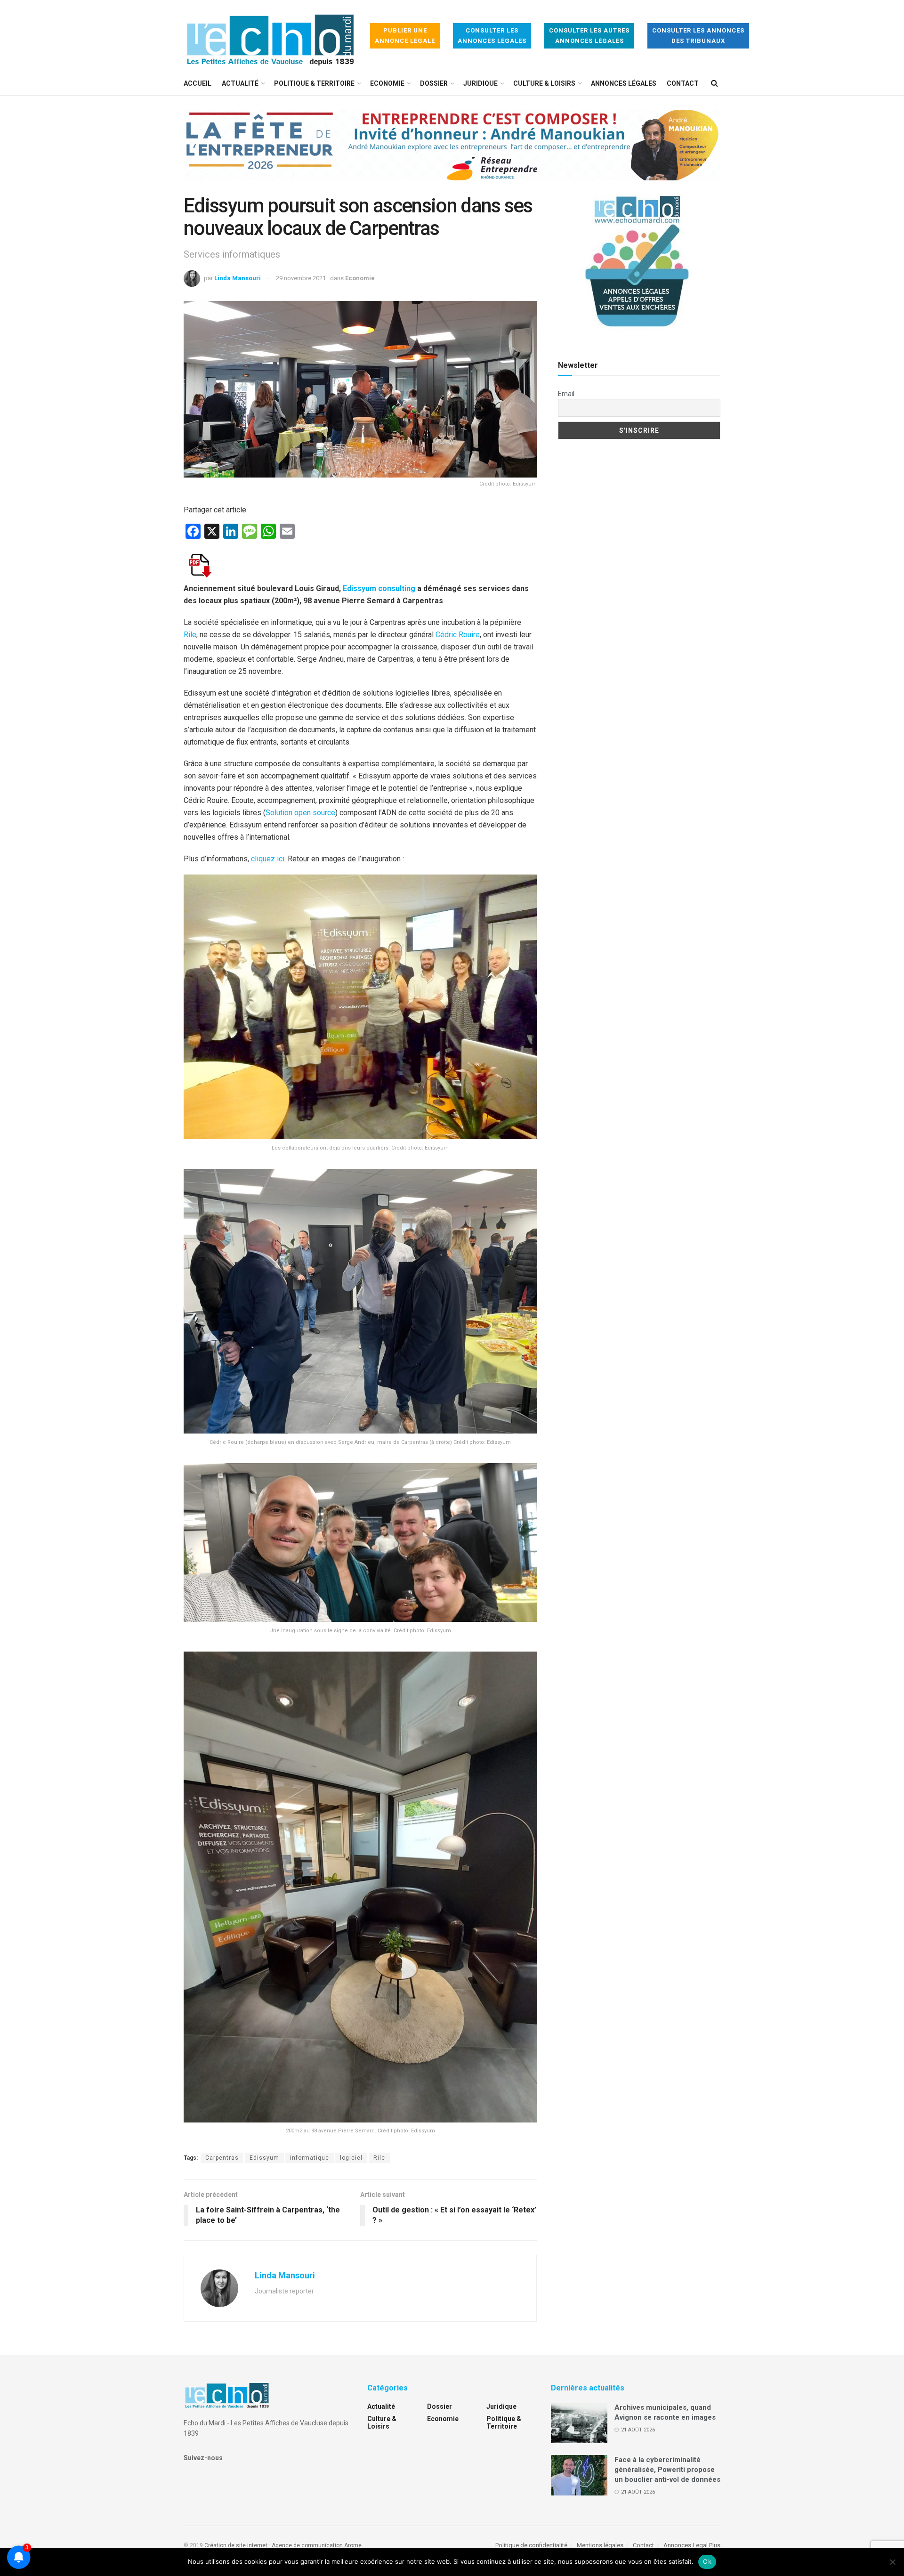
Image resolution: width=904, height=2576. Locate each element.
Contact (683, 83)
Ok (707, 2561)
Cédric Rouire (458, 635)
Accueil (198, 83)
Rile (190, 635)
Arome (353, 2545)
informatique (310, 2158)
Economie (387, 83)
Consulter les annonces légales (492, 36)
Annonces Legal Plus (692, 2545)
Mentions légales (600, 2545)
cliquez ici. (269, 859)
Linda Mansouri (238, 278)
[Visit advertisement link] (452, 152)
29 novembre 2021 (301, 278)
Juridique (480, 83)
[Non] (892, 2562)
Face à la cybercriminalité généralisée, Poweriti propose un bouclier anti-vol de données (667, 2470)
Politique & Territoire (314, 83)
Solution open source (300, 813)
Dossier (434, 83)
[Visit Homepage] (270, 36)
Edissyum (264, 2158)
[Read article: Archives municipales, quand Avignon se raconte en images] (579, 2423)
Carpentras (222, 2158)
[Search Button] (714, 83)
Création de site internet (236, 2545)
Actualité (240, 83)
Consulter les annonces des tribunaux (698, 36)
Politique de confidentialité (531, 2545)
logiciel (351, 2158)
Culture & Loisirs (544, 83)
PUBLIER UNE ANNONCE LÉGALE (405, 36)
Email (566, 394)
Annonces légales (624, 83)
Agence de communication (307, 2545)
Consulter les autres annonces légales (589, 36)
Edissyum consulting (379, 588)
